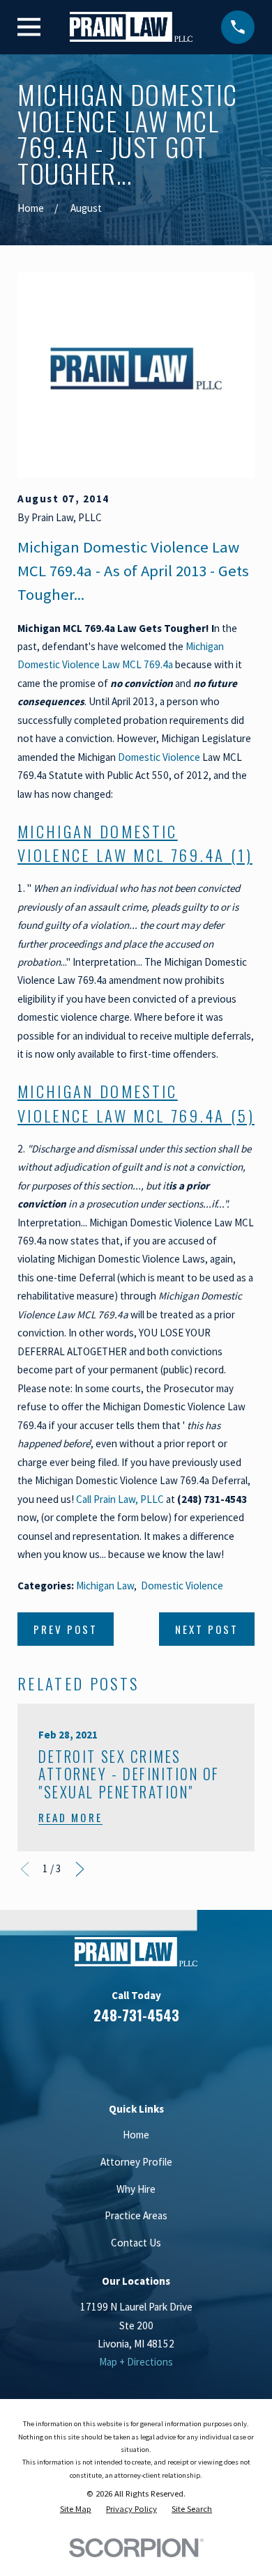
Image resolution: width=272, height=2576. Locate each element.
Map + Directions (136, 2362)
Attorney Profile (136, 2162)
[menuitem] (76, 2509)
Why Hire (136, 2189)
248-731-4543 (136, 2015)
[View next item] (80, 1869)
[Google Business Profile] (152, 2056)
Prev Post (66, 1629)
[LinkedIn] (119, 2056)
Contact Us (136, 2243)
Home (136, 2135)
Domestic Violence (159, 757)
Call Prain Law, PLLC (120, 1499)
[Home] (131, 27)
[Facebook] (85, 2056)
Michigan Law (105, 1586)
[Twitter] (187, 2056)
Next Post (207, 1629)
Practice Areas (136, 2215)
